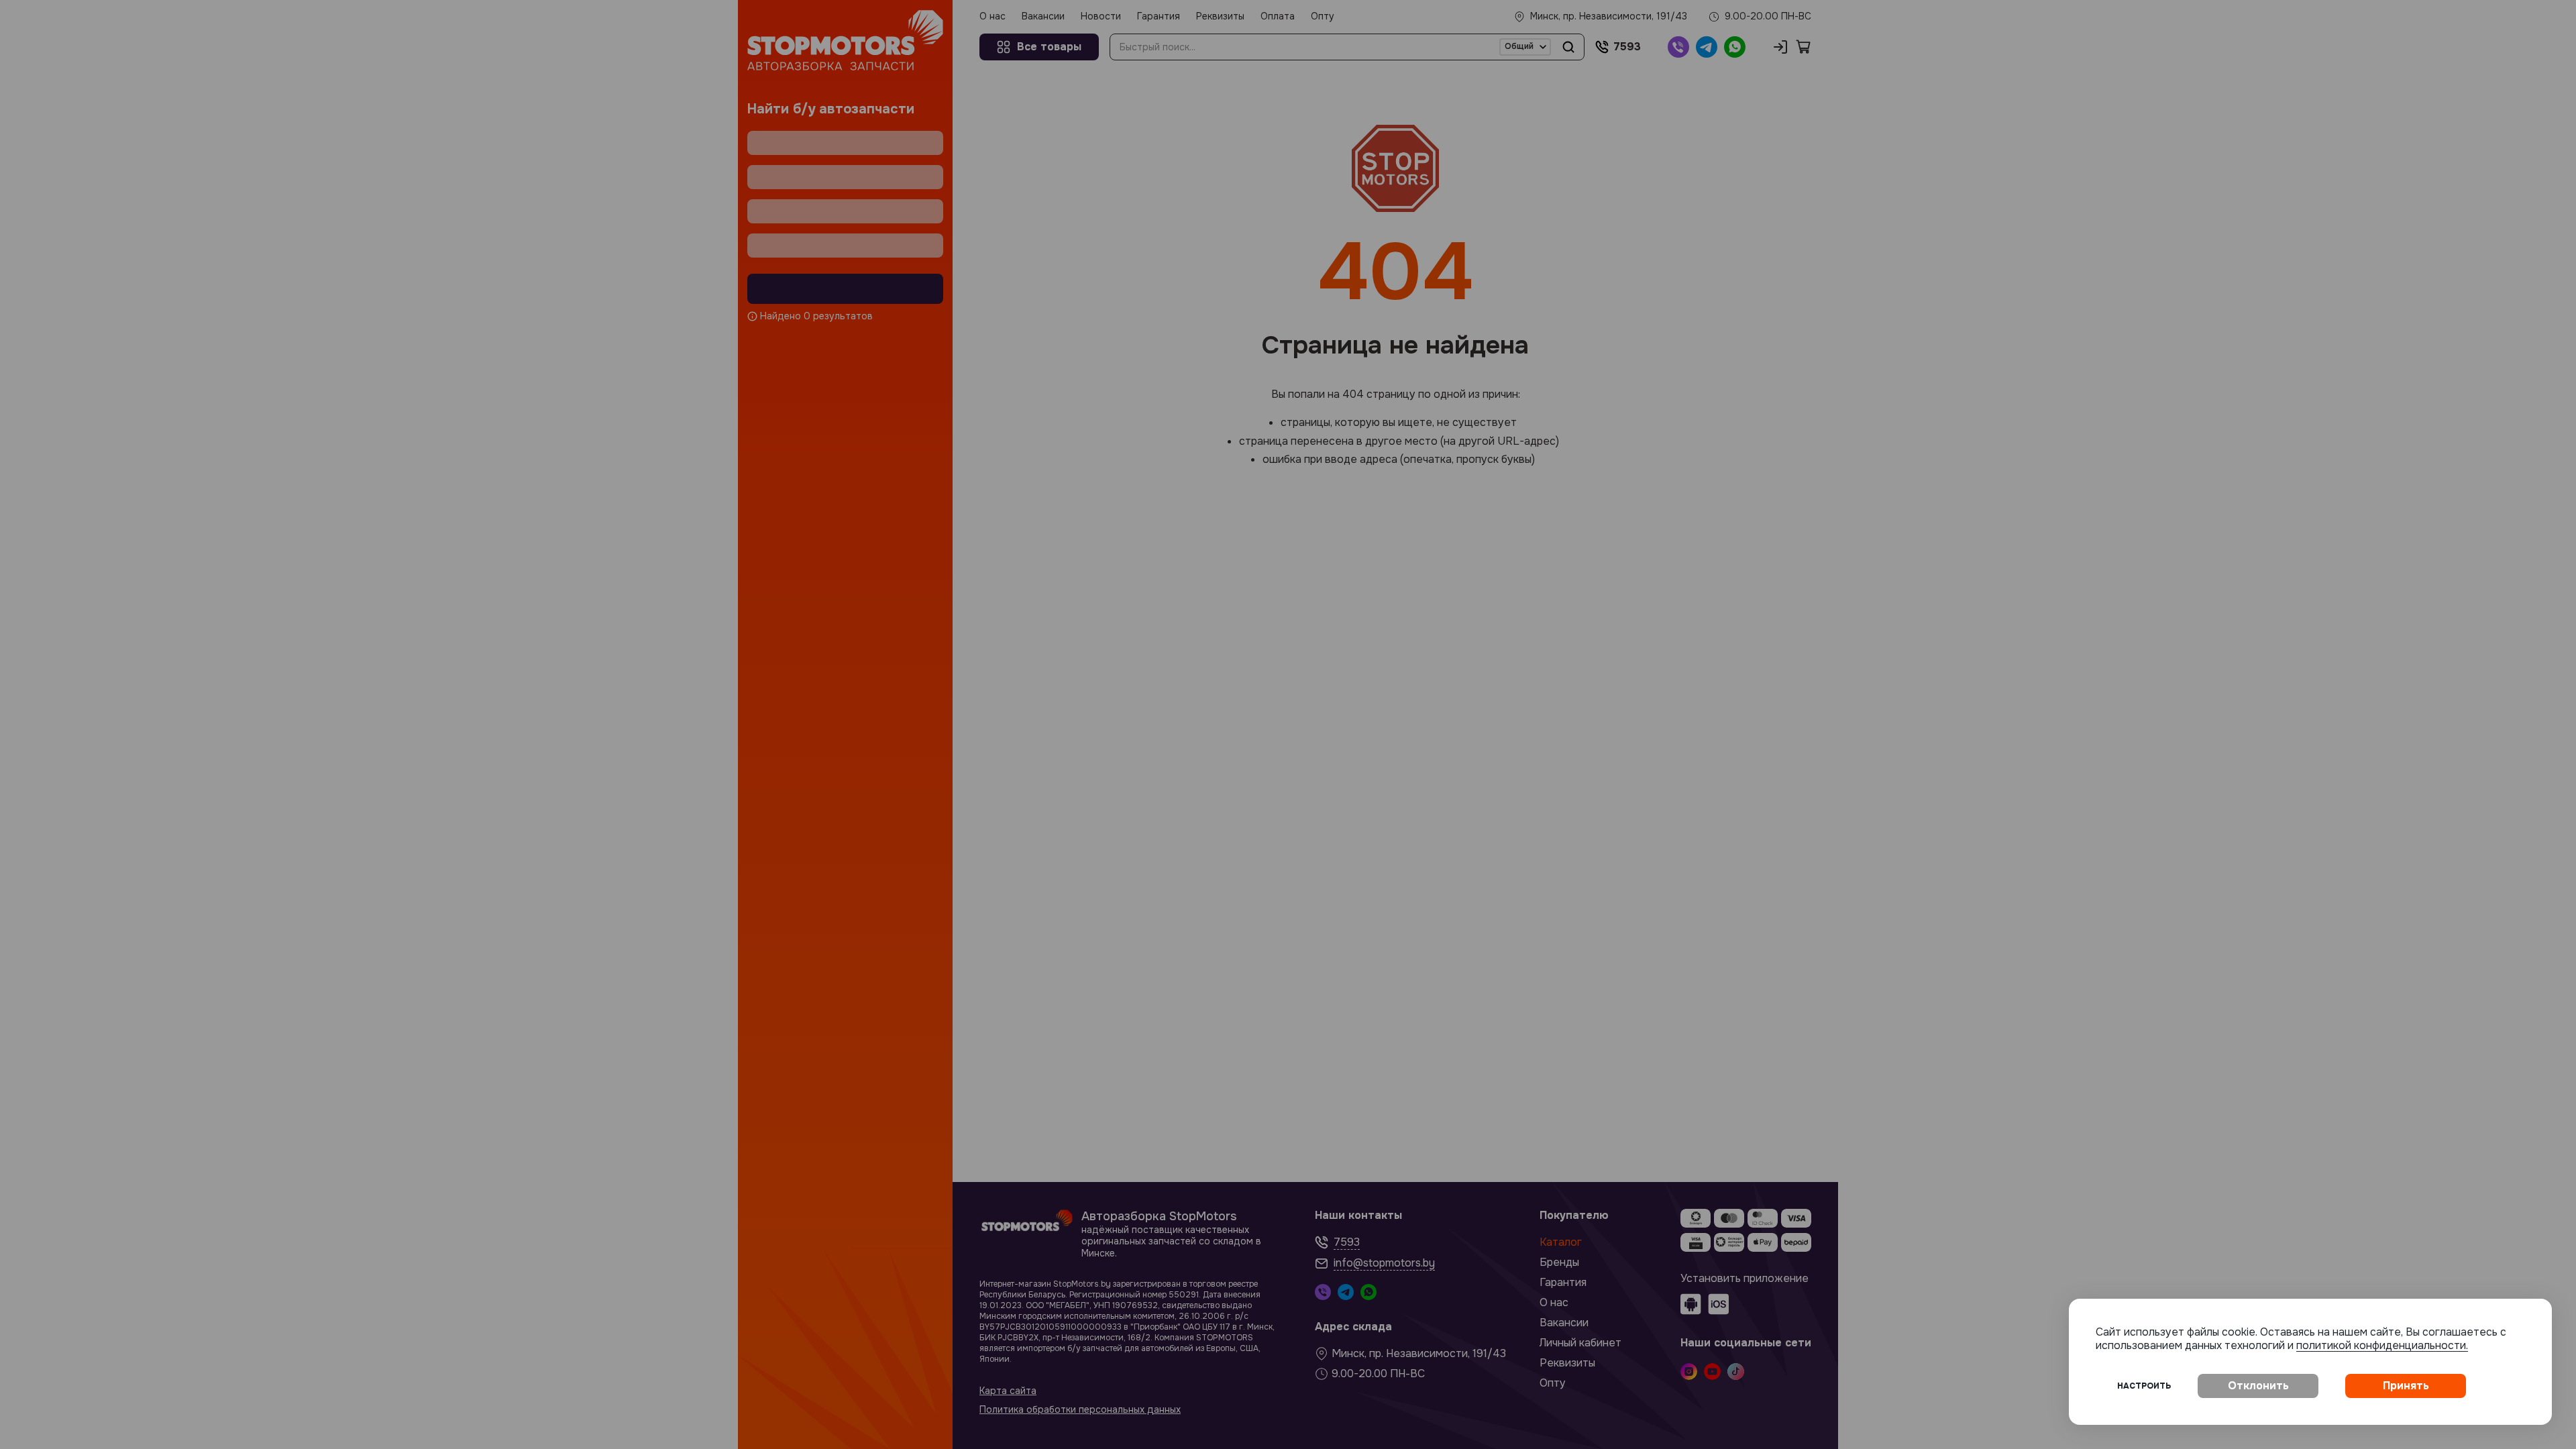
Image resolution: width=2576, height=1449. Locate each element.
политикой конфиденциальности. (2382, 1345)
